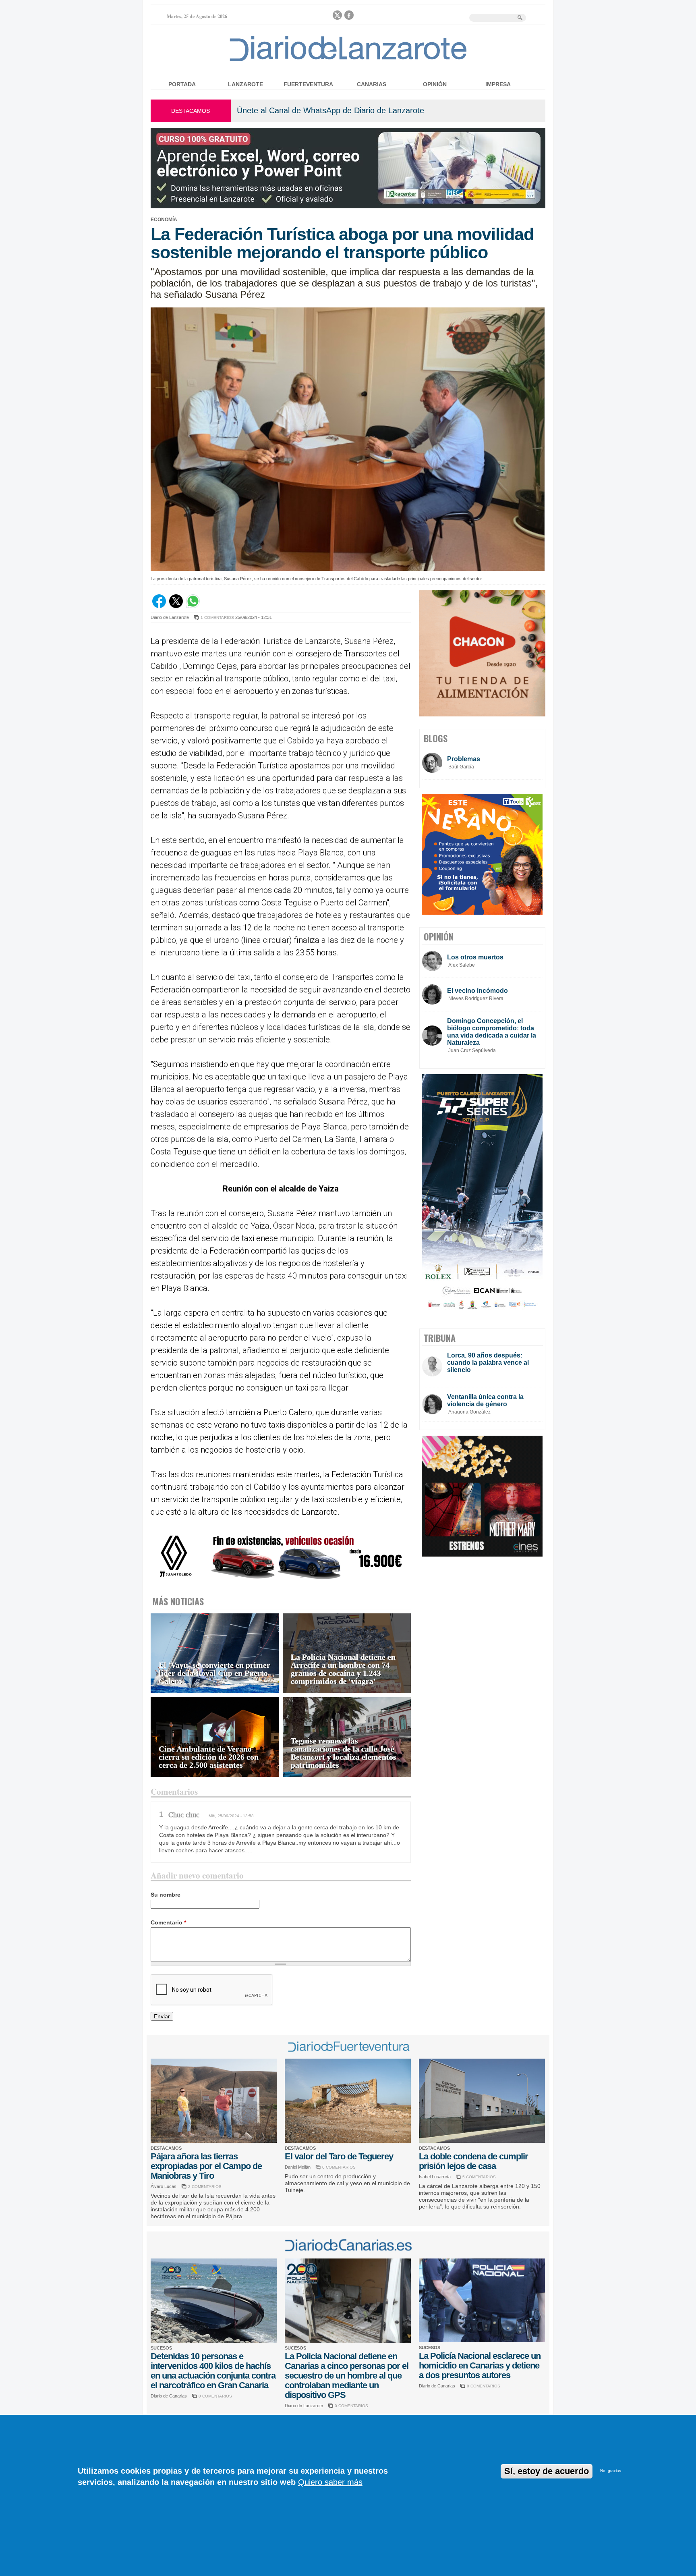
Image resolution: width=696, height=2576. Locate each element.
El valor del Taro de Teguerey (339, 2156)
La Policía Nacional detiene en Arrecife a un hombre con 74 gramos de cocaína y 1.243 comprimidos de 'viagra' (343, 1669)
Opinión (435, 84)
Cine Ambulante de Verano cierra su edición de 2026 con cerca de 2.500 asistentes (209, 1757)
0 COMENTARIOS (339, 2167)
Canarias (372, 84)
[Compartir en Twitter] (176, 606)
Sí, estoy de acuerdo (547, 2471)
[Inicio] (348, 61)
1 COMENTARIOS (217, 618)
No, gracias (611, 2471)
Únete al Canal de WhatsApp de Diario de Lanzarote (330, 110)
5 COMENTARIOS (479, 2177)
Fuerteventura (308, 84)
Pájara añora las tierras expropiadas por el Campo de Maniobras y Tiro (206, 2166)
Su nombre (166, 1895)
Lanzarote (245, 84)
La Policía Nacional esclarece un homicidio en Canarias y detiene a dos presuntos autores (480, 2365)
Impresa (498, 84)
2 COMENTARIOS (205, 2187)
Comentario (168, 1922)
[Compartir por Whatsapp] (193, 606)
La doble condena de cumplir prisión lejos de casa (473, 2161)
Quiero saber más (330, 2482)
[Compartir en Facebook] (159, 606)
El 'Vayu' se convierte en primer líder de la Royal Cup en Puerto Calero (214, 1673)
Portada (182, 84)
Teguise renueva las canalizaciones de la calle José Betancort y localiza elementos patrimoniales (344, 1753)
